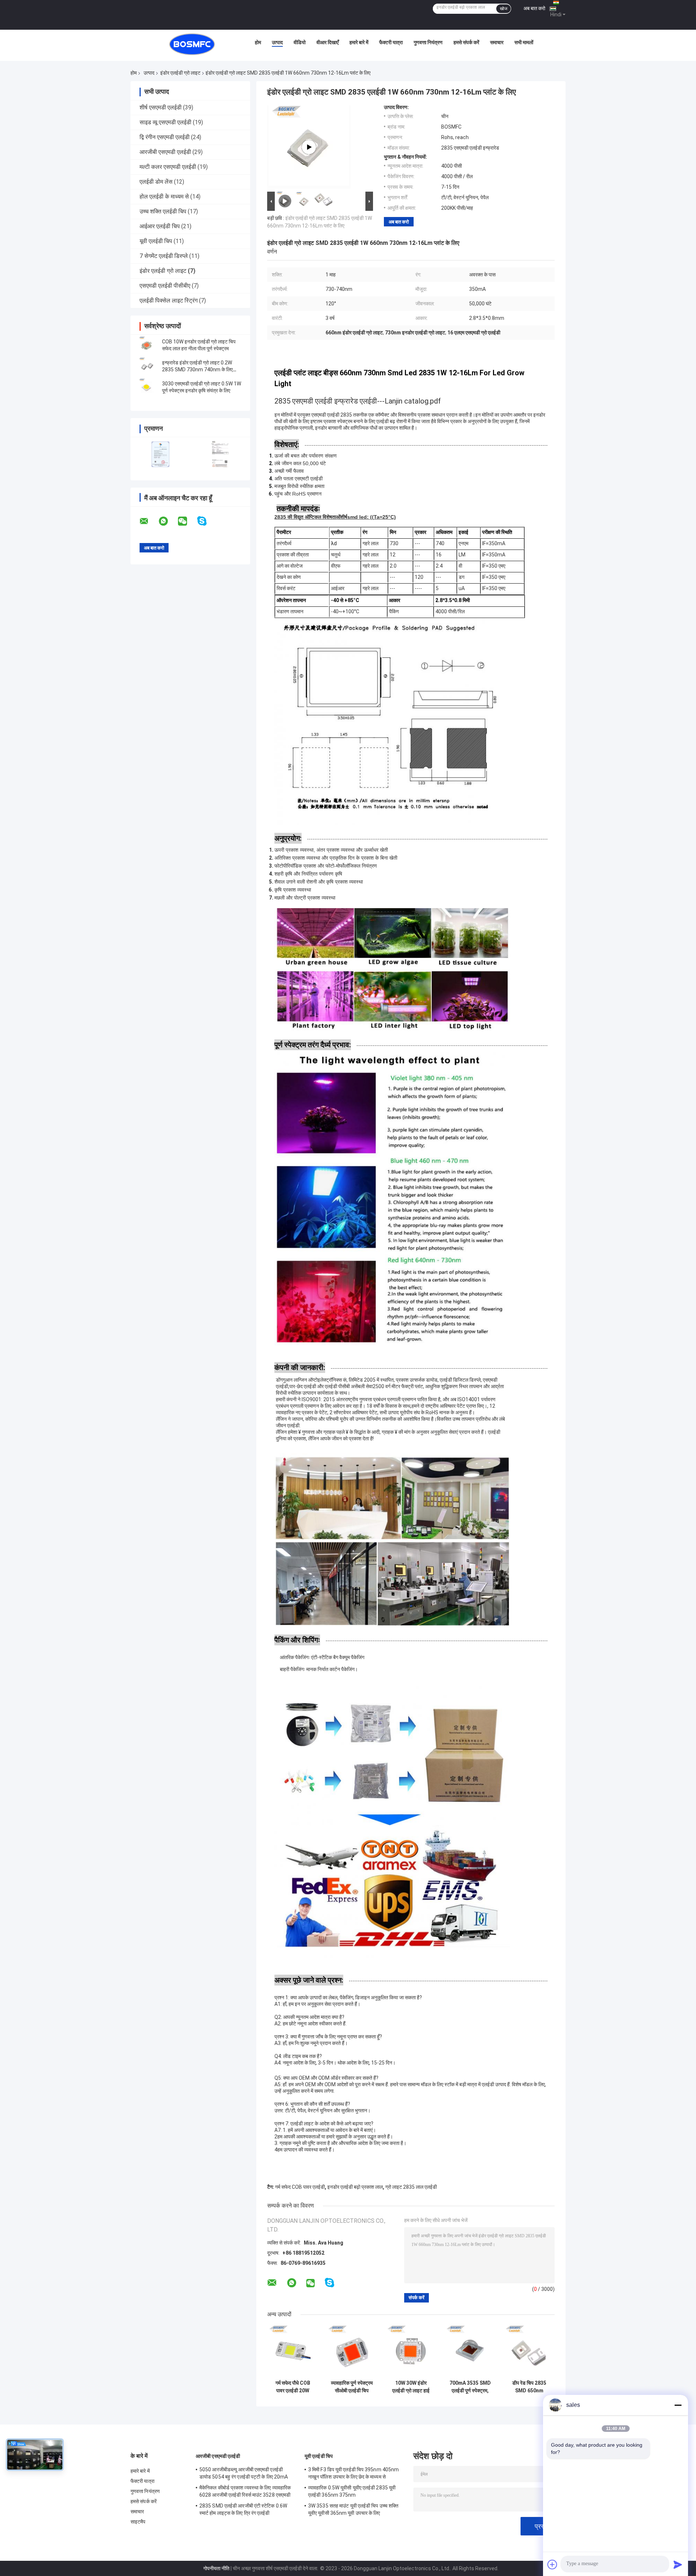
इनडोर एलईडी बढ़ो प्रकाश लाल (355, 2187)
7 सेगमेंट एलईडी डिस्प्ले (164, 256)
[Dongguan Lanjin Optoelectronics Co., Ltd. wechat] (187, 521)
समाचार (497, 42)
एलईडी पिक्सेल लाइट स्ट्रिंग (169, 300)
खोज (504, 9)
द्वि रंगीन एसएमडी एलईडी (165, 137)
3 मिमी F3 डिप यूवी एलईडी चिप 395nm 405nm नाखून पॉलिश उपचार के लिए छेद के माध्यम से (353, 2473)
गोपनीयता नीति (216, 2568)
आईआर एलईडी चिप (160, 226)
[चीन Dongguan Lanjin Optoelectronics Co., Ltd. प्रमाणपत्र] (160, 454)
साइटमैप (138, 2522)
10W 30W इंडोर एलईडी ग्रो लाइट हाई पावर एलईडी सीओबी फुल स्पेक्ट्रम (411, 2387)
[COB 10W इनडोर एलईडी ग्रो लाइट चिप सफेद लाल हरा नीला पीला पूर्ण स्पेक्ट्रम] (147, 345)
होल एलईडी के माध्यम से (164, 197)
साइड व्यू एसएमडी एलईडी (165, 122)
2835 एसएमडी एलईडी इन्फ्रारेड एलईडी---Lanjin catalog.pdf (358, 401)
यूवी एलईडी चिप (156, 241)
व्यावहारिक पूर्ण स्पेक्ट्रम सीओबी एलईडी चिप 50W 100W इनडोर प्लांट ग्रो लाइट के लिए (352, 2387)
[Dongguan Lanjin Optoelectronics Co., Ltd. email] (149, 521)
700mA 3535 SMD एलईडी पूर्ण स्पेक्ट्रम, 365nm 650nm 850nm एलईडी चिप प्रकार (470, 2387)
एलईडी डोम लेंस (156, 182)
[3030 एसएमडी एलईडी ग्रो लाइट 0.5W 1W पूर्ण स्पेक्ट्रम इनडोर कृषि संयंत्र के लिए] (147, 387)
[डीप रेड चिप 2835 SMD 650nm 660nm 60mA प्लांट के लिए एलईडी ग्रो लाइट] (529, 2351)
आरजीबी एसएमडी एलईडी (165, 152)
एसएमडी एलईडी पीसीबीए (165, 286)
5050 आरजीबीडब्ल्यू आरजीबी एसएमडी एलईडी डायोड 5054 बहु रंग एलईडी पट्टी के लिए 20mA (244, 2473)
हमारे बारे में (359, 42)
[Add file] (552, 2564)
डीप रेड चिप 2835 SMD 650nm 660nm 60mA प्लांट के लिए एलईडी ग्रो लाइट (529, 2387)
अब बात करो (534, 8)
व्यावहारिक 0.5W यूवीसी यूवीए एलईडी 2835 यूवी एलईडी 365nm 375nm (352, 2491)
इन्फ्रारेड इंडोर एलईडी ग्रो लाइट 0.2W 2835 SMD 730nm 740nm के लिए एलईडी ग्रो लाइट (197, 370)
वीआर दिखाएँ (328, 42)
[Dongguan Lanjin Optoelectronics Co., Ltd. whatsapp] (168, 521)
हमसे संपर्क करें (466, 42)
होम (258, 42)
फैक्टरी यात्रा (391, 42)
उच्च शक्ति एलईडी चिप (163, 211)
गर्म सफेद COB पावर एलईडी (300, 2187)
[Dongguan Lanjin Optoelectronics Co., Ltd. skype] (206, 521)
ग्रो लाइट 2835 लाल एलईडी (411, 2187)
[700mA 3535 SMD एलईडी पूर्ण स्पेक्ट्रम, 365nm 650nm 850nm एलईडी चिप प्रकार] (470, 2351)
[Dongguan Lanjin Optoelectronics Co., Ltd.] (192, 44)
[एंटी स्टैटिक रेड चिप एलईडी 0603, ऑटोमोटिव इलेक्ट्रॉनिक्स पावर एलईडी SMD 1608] (309, 147)
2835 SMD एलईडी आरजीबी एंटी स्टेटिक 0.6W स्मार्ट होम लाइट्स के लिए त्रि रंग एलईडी (243, 2509)
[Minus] (678, 2405)
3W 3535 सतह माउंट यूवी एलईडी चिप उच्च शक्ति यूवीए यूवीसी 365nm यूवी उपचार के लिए (353, 2509)
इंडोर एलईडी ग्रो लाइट (180, 73)
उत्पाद (277, 42)
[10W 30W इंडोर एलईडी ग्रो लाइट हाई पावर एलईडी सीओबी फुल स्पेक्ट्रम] (411, 2351)
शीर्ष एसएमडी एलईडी (161, 107)
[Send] (678, 2564)
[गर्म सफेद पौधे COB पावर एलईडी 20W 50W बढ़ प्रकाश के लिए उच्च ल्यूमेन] (293, 2351)
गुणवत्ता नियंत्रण (428, 42)
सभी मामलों (524, 42)
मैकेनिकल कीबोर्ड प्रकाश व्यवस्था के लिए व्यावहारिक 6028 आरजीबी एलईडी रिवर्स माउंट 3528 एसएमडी (245, 2491)
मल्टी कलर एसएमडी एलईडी (168, 167)
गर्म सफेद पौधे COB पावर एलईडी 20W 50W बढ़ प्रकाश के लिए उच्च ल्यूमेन (293, 2387)
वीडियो (300, 42)
